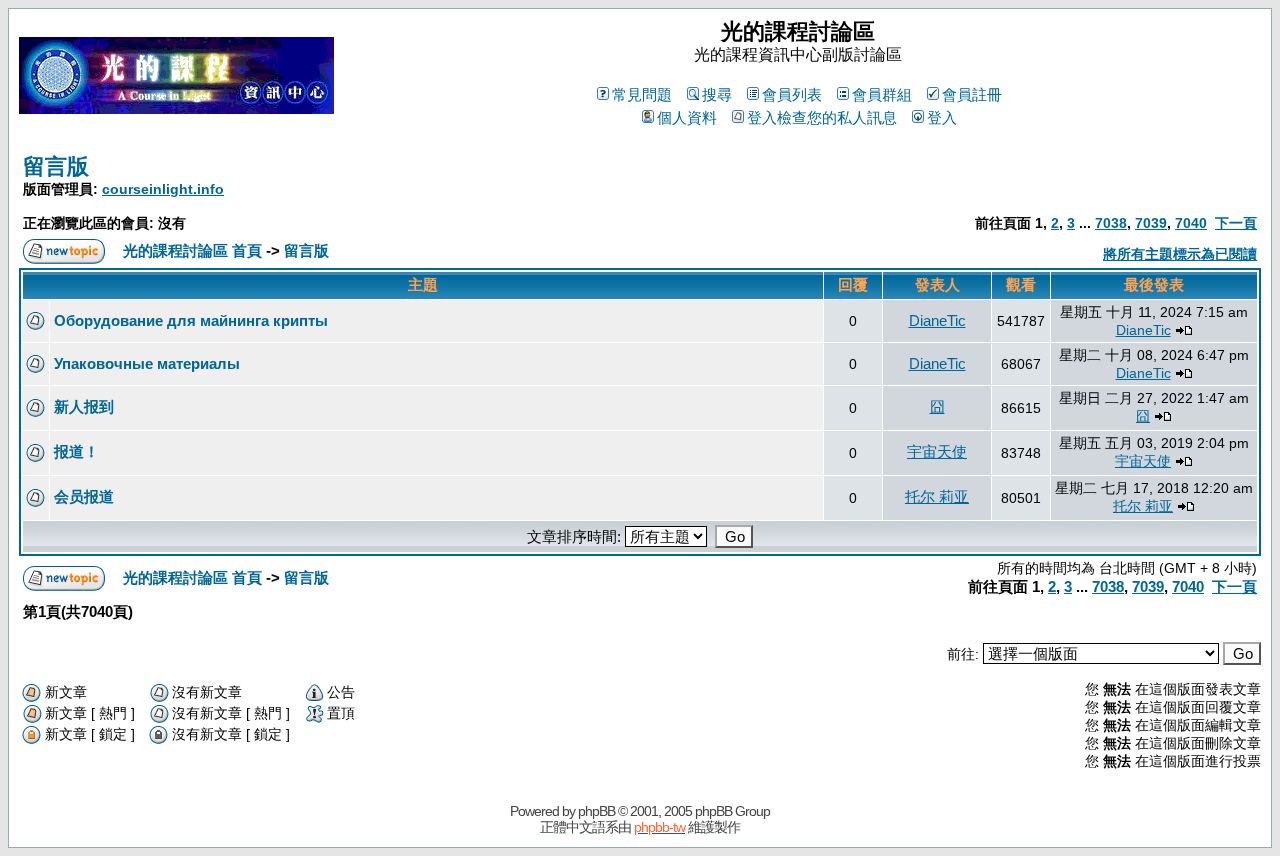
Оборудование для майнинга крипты (191, 320)
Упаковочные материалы (147, 363)
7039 (1151, 223)
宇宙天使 (937, 451)
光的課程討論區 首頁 (192, 250)
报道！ (76, 451)
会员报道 (84, 496)
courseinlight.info (163, 189)
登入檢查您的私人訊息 (822, 117)
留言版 (56, 166)
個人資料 (687, 117)
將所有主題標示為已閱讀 (1180, 254)
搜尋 (717, 94)
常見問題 (642, 94)
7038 (1111, 223)
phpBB (596, 811)
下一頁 (1236, 223)
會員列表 (792, 94)
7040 (1191, 223)
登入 (942, 117)
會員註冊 (972, 94)
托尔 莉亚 (937, 496)
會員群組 (882, 94)
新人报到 (84, 406)
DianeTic (937, 320)
